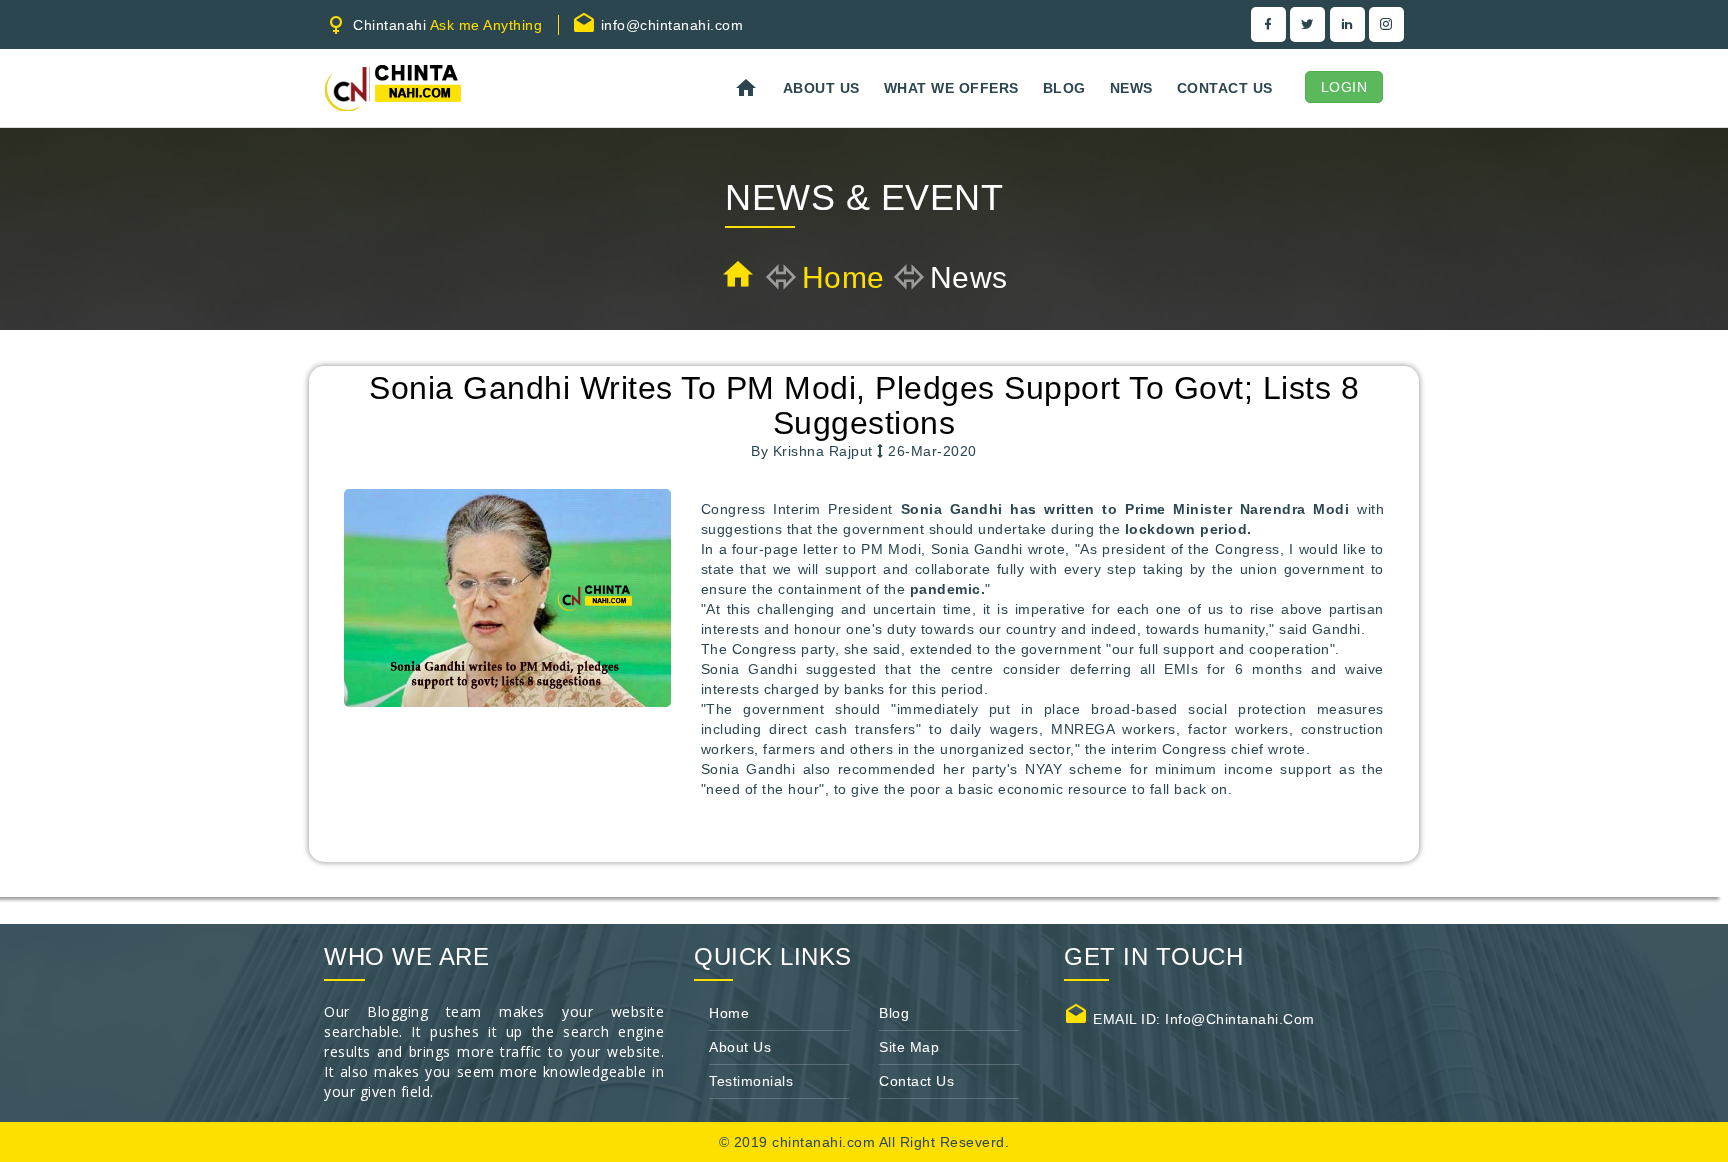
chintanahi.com (825, 1142)
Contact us (1225, 88)
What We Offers (951, 88)
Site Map (909, 1047)
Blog (1064, 88)
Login (1344, 87)
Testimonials (751, 1081)
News (1131, 88)
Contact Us (916, 1081)
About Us (821, 88)
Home (843, 277)
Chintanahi (446, 25)
